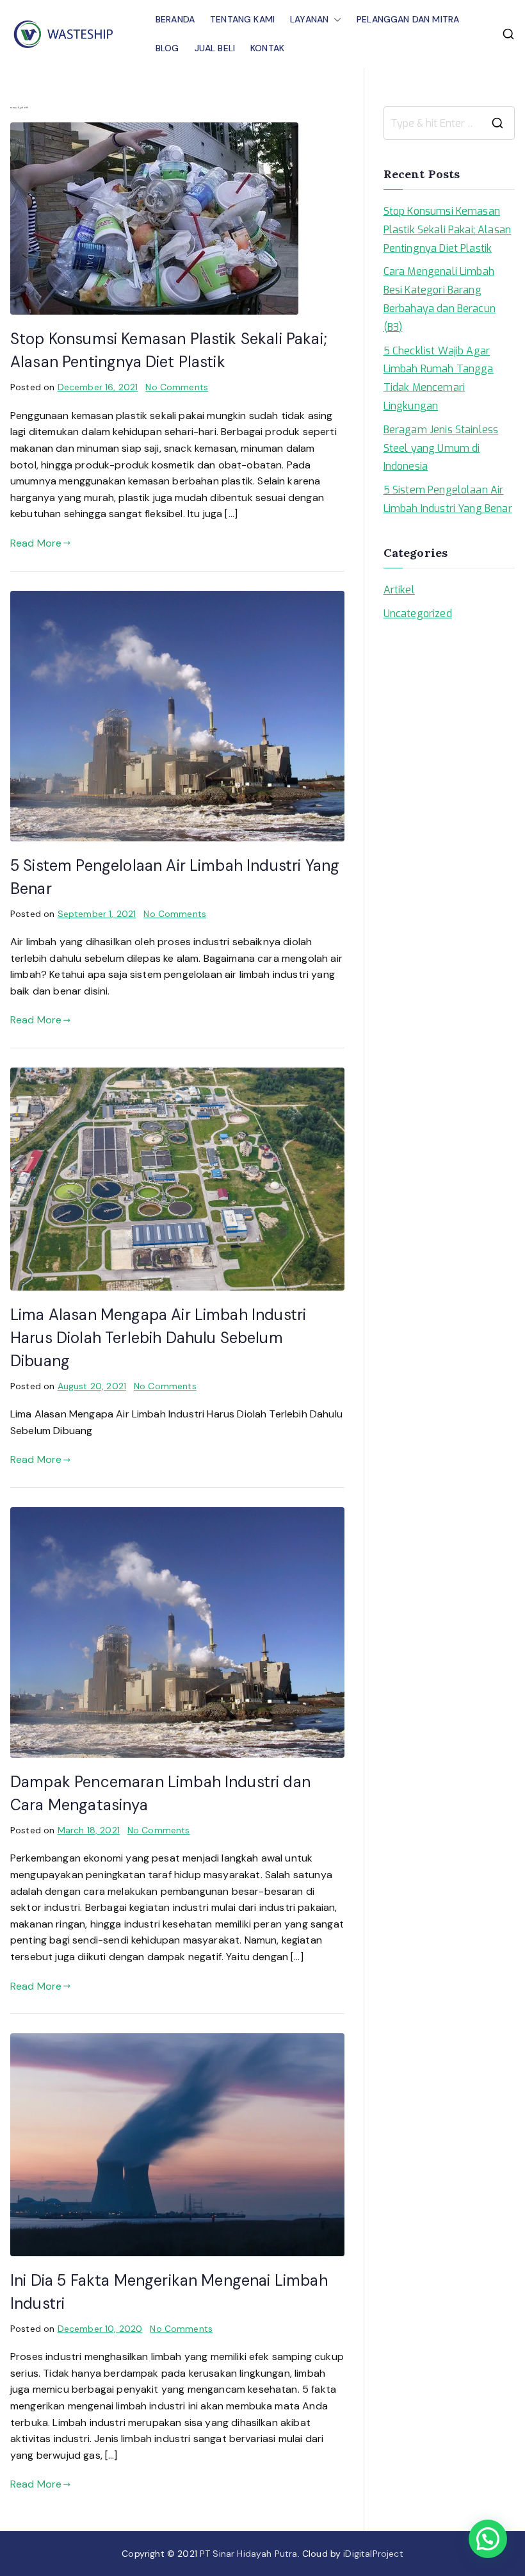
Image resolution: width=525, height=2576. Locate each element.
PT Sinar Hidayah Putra (249, 2554)
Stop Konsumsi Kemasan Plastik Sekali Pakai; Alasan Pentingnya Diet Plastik (447, 230)
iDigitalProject (373, 2554)
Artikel (399, 590)
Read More (36, 543)
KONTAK (267, 48)
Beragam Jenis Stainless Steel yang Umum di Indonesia (441, 448)
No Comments (177, 387)
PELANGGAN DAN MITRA (408, 19)
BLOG (167, 48)
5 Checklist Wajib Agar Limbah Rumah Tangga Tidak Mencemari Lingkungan (439, 378)
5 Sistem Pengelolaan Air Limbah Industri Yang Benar (448, 499)
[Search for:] (449, 123)
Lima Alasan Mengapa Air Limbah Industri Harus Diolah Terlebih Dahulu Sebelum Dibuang (158, 1338)
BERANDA (175, 19)
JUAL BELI (215, 48)
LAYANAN (309, 19)
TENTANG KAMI (242, 19)
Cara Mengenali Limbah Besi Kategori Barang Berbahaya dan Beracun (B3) (440, 299)
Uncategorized (418, 614)
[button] (335, 20)
